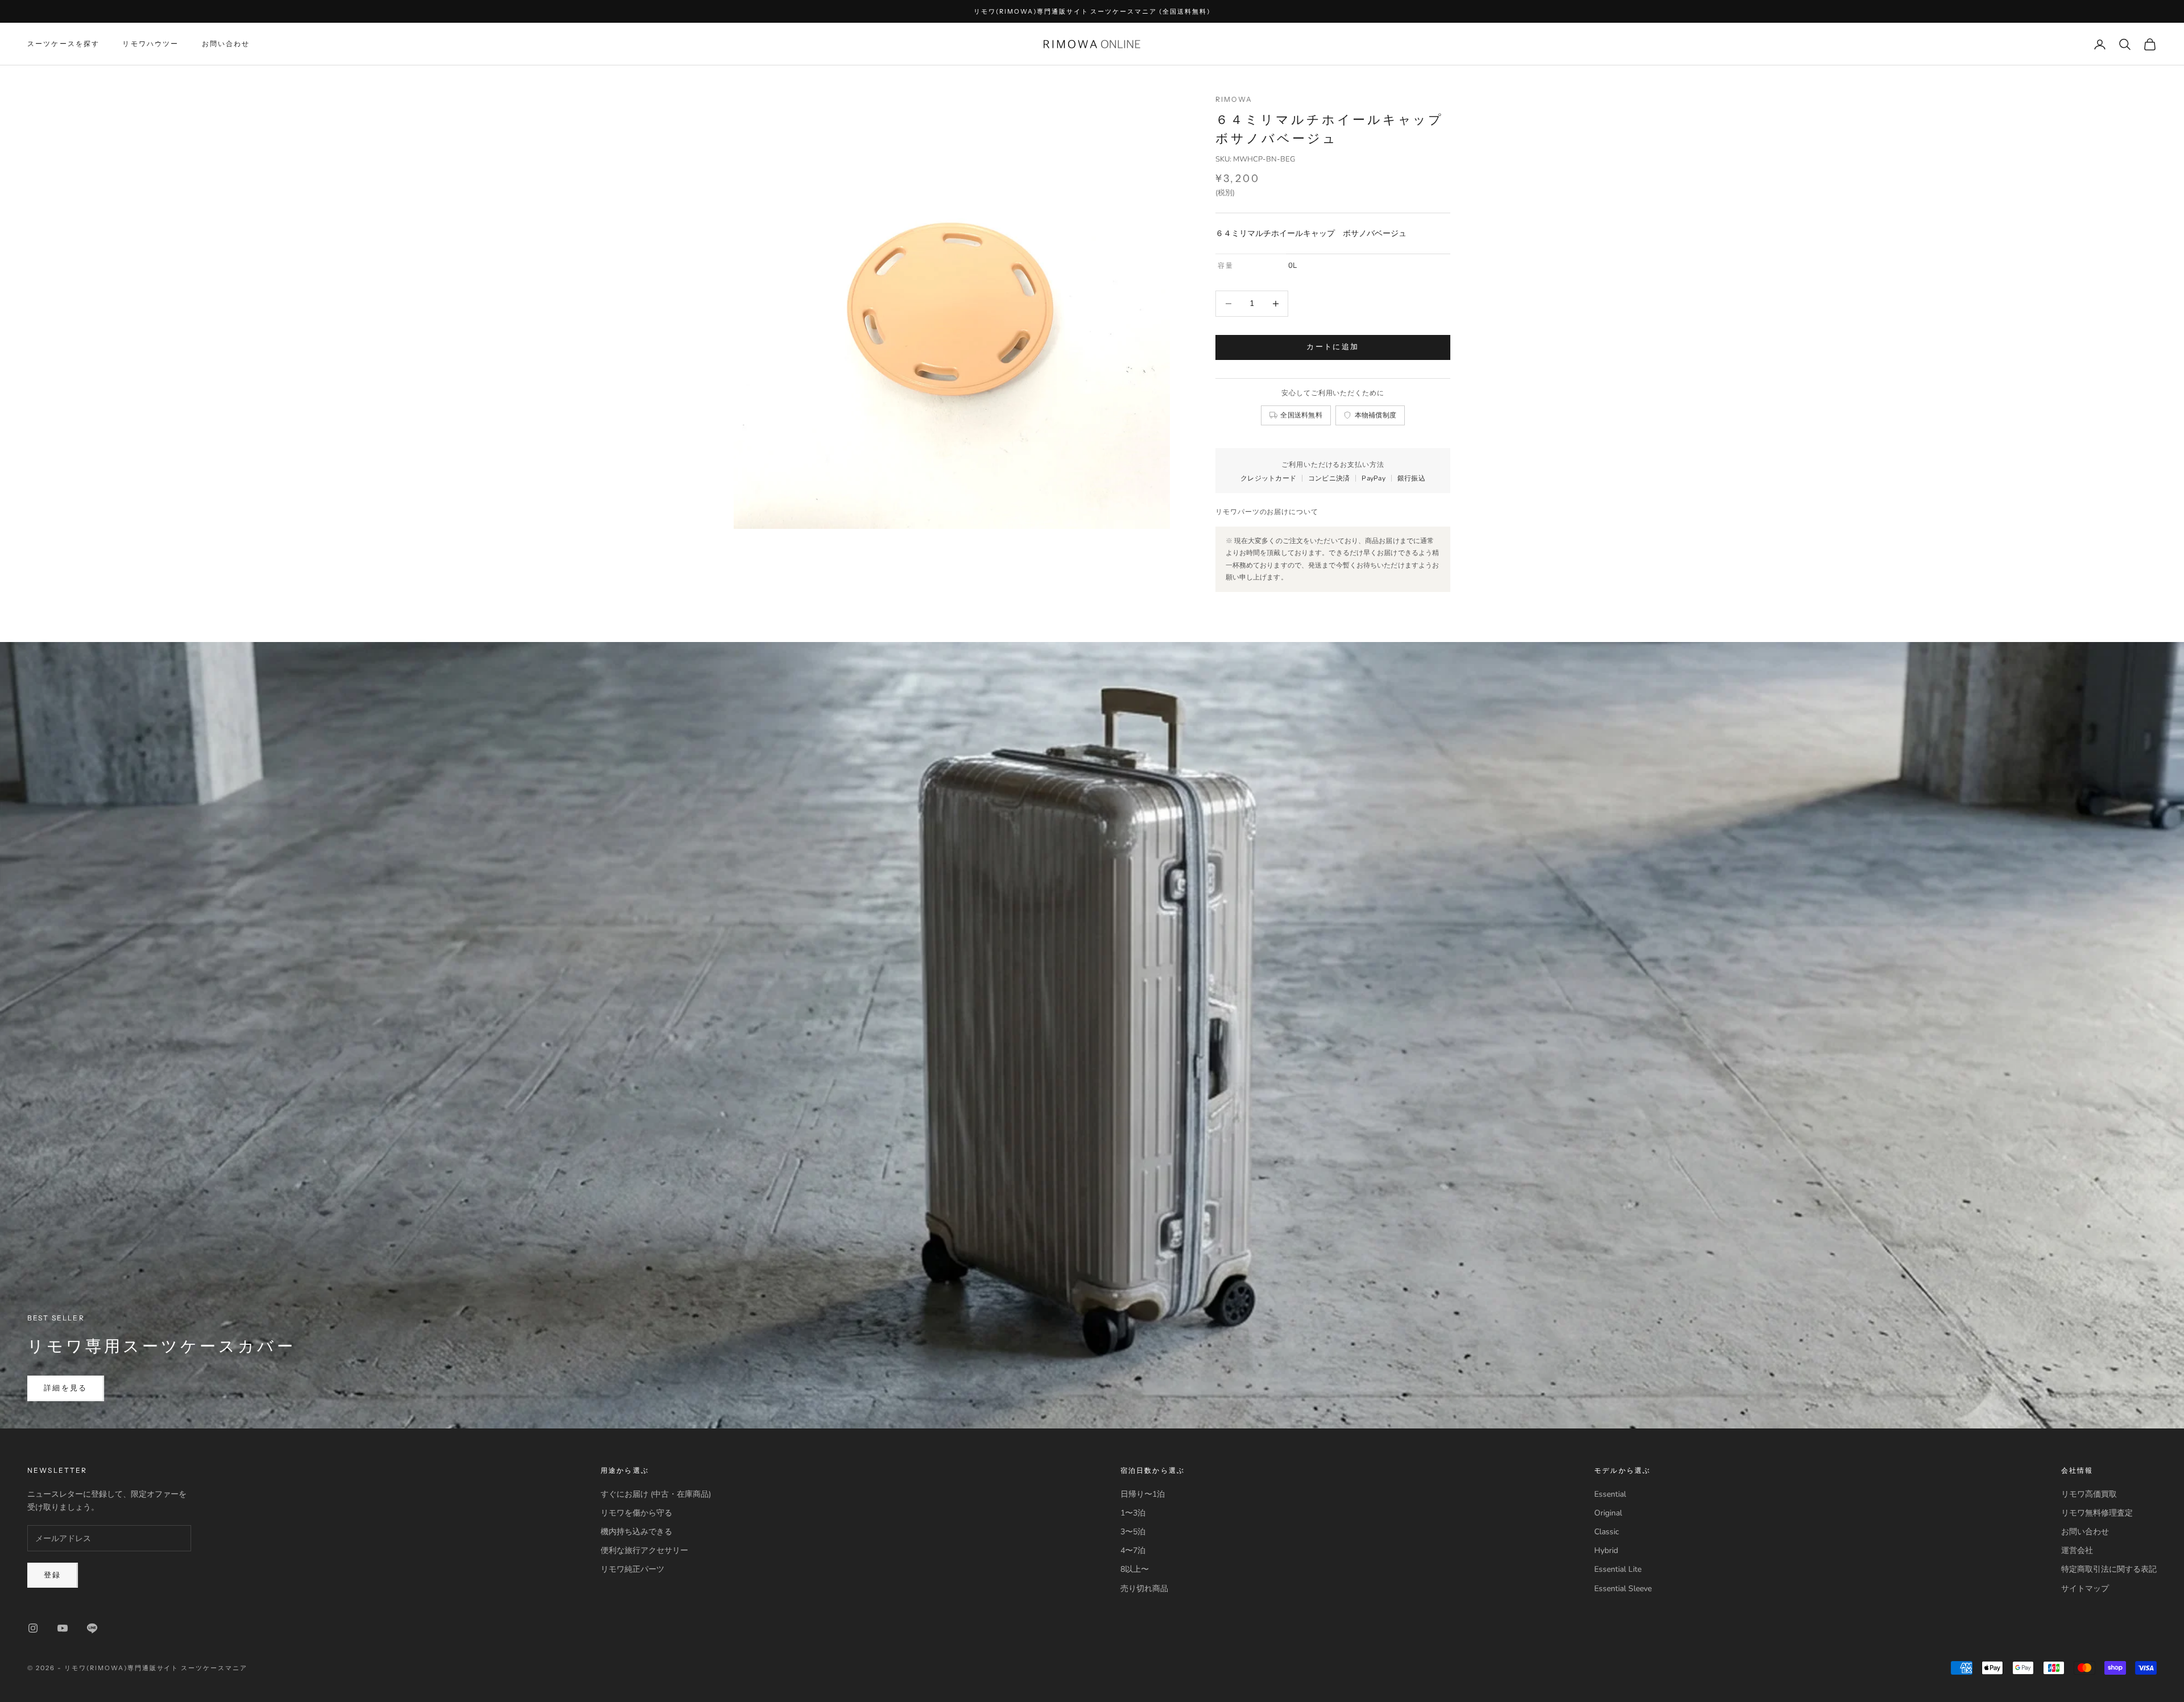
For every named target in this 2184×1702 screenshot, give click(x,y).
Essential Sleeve (1623, 1589)
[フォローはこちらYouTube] (63, 1628)
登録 (53, 1575)
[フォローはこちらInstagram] (33, 1628)
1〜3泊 (1133, 1513)
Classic (1606, 1532)
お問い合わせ (226, 44)
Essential (1610, 1494)
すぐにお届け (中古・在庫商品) (656, 1494)
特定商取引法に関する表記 (2109, 1569)
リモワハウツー (150, 44)
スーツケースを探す (63, 44)
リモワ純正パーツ (632, 1569)
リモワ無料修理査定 (2097, 1513)
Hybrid (1606, 1550)
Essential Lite (1618, 1569)
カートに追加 (1333, 347)
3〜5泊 (1133, 1532)
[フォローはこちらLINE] (92, 1628)
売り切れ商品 (1144, 1589)
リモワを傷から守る (636, 1513)
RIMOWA (1234, 99)
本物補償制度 (1376, 415)
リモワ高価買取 (2089, 1494)
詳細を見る (66, 1388)
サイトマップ (2085, 1589)
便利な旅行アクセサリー (644, 1550)
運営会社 (2077, 1550)
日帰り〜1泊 (1143, 1494)
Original (1608, 1513)
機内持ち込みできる (636, 1532)
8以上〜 (1135, 1569)
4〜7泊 (1133, 1550)
